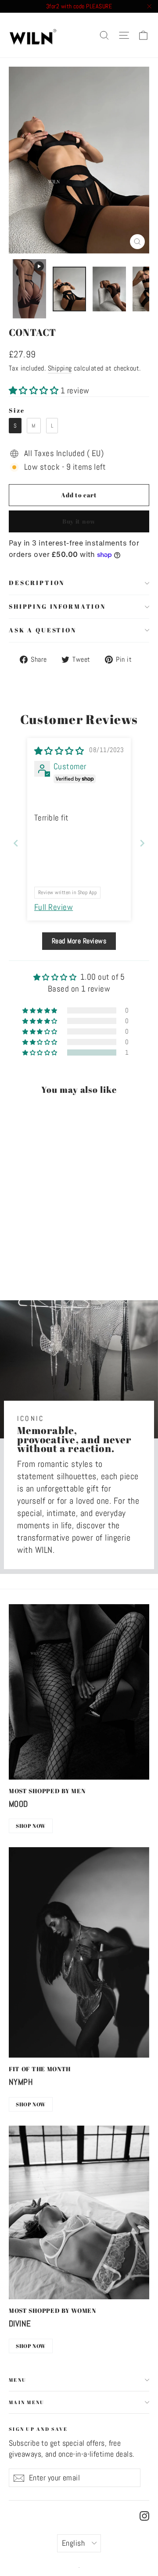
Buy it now (79, 521)
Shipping (60, 368)
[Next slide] (142, 843)
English (73, 2543)
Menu (18, 2380)
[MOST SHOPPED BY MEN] (79, 1692)
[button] (35, 391)
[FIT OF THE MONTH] (79, 1952)
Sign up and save (38, 2428)
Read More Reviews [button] (79, 941)
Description (37, 583)
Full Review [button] (54, 907)
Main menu (27, 2402)
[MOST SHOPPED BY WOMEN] (79, 2213)
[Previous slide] (16, 843)
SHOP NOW (31, 1826)
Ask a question (43, 630)
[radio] (15, 426)
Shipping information (57, 606)
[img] (59, 751)
